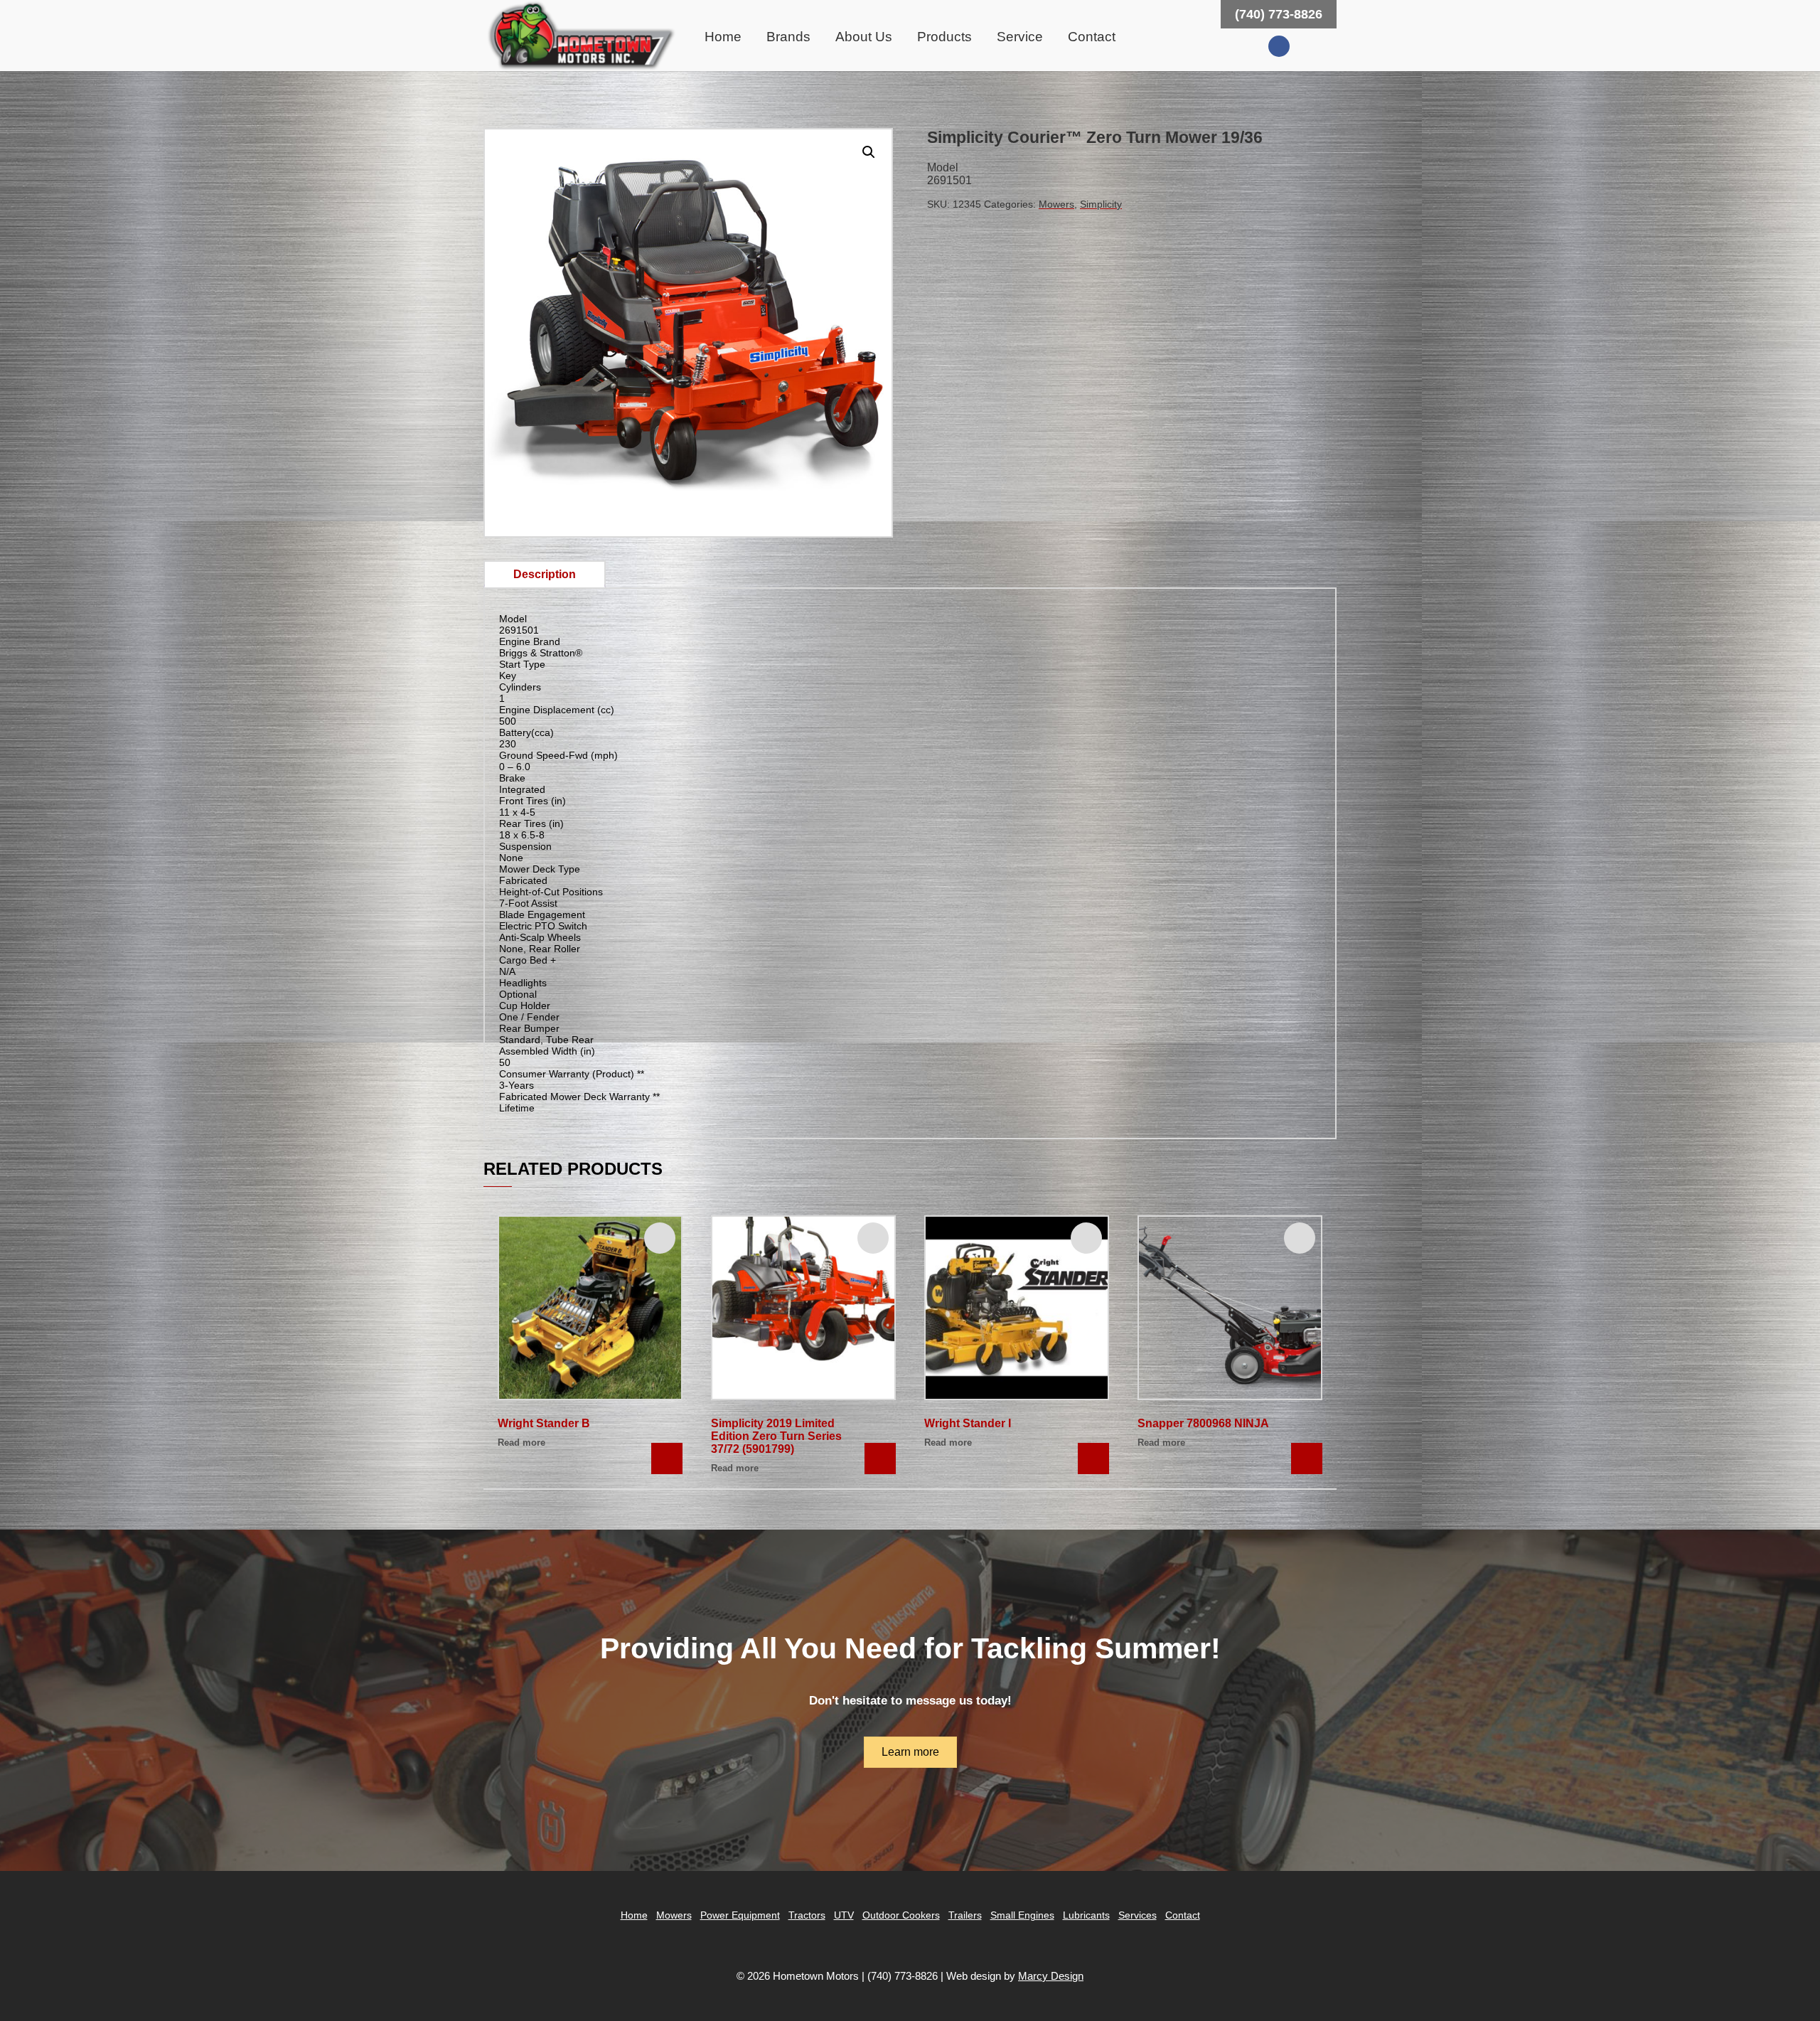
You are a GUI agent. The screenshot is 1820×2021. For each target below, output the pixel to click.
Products (944, 37)
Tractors (807, 1915)
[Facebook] (1279, 46)
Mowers (1056, 204)
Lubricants (1086, 1915)
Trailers (965, 1915)
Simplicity (1101, 204)
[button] (869, 152)
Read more (521, 1443)
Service (1020, 37)
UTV (844, 1915)
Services (1137, 1915)
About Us (864, 37)
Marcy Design (1051, 1976)
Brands (788, 37)
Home (723, 37)
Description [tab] (545, 574)
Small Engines (1022, 1915)
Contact (1092, 37)
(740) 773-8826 (1279, 14)
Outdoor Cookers (901, 1915)
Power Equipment (740, 1915)
